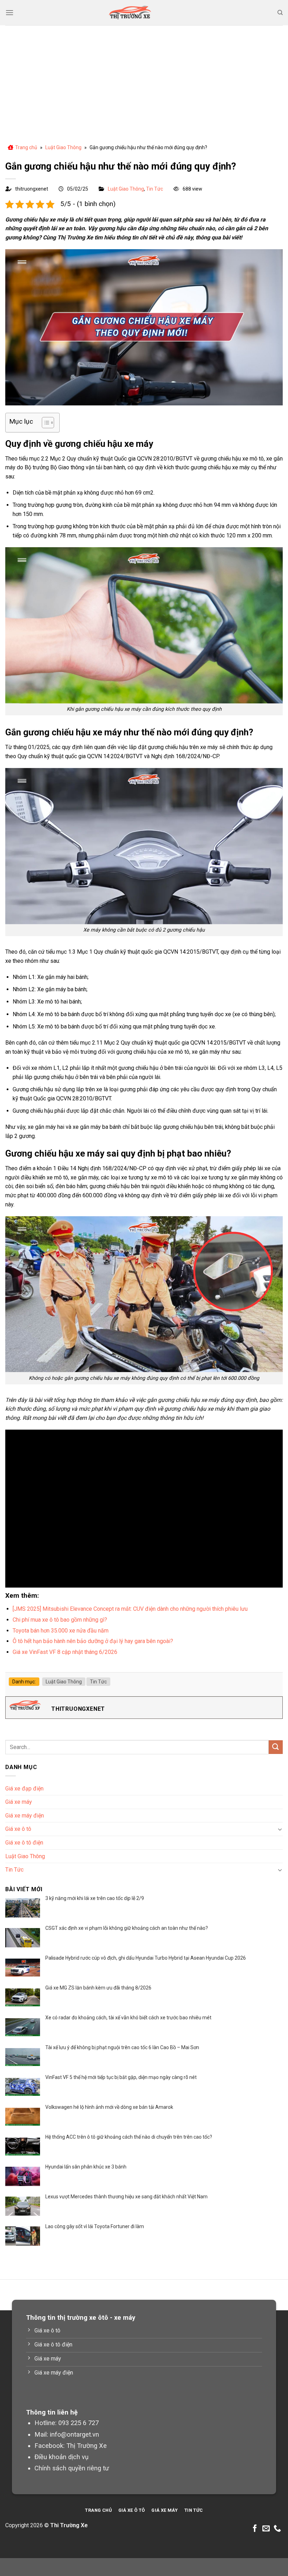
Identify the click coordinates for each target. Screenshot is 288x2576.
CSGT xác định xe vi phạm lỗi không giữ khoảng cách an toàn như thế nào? (127, 1928)
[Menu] (9, 12)
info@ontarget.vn (74, 2434)
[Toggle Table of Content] (44, 423)
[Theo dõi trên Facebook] (255, 2529)
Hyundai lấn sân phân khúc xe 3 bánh (86, 2167)
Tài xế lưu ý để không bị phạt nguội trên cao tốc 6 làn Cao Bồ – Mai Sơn (122, 2047)
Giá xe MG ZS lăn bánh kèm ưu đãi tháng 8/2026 (98, 1988)
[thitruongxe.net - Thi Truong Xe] (130, 13)
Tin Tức (155, 189)
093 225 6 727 (78, 2423)
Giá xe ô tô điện (24, 1843)
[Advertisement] (144, 78)
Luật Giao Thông (63, 147)
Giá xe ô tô (18, 1829)
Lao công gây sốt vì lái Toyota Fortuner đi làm (95, 2226)
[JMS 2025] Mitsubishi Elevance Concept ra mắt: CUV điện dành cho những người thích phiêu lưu (130, 1609)
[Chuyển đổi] (280, 1829)
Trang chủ (26, 147)
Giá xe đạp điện (24, 1789)
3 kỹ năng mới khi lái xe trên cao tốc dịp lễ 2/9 (95, 1898)
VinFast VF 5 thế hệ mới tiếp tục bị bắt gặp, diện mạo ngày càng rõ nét (121, 2077)
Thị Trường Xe (87, 2446)
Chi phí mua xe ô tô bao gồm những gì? (60, 1620)
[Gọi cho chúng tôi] (277, 2529)
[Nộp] (276, 1747)
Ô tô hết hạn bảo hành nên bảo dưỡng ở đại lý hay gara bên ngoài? (93, 1641)
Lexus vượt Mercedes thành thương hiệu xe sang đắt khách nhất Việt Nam (126, 2197)
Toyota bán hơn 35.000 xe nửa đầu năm (61, 1631)
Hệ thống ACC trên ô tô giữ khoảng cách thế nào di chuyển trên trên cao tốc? (129, 2137)
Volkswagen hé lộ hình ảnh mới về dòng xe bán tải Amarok (109, 2107)
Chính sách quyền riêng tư (72, 2468)
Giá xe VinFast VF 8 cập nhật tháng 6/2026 (65, 1652)
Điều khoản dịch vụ (61, 2457)
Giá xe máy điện (25, 1816)
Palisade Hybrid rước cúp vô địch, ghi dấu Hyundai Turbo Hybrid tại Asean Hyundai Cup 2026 (146, 1958)
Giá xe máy (19, 1802)
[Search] (280, 13)
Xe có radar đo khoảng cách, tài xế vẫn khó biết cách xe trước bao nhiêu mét (128, 2018)
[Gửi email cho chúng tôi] (266, 2529)
